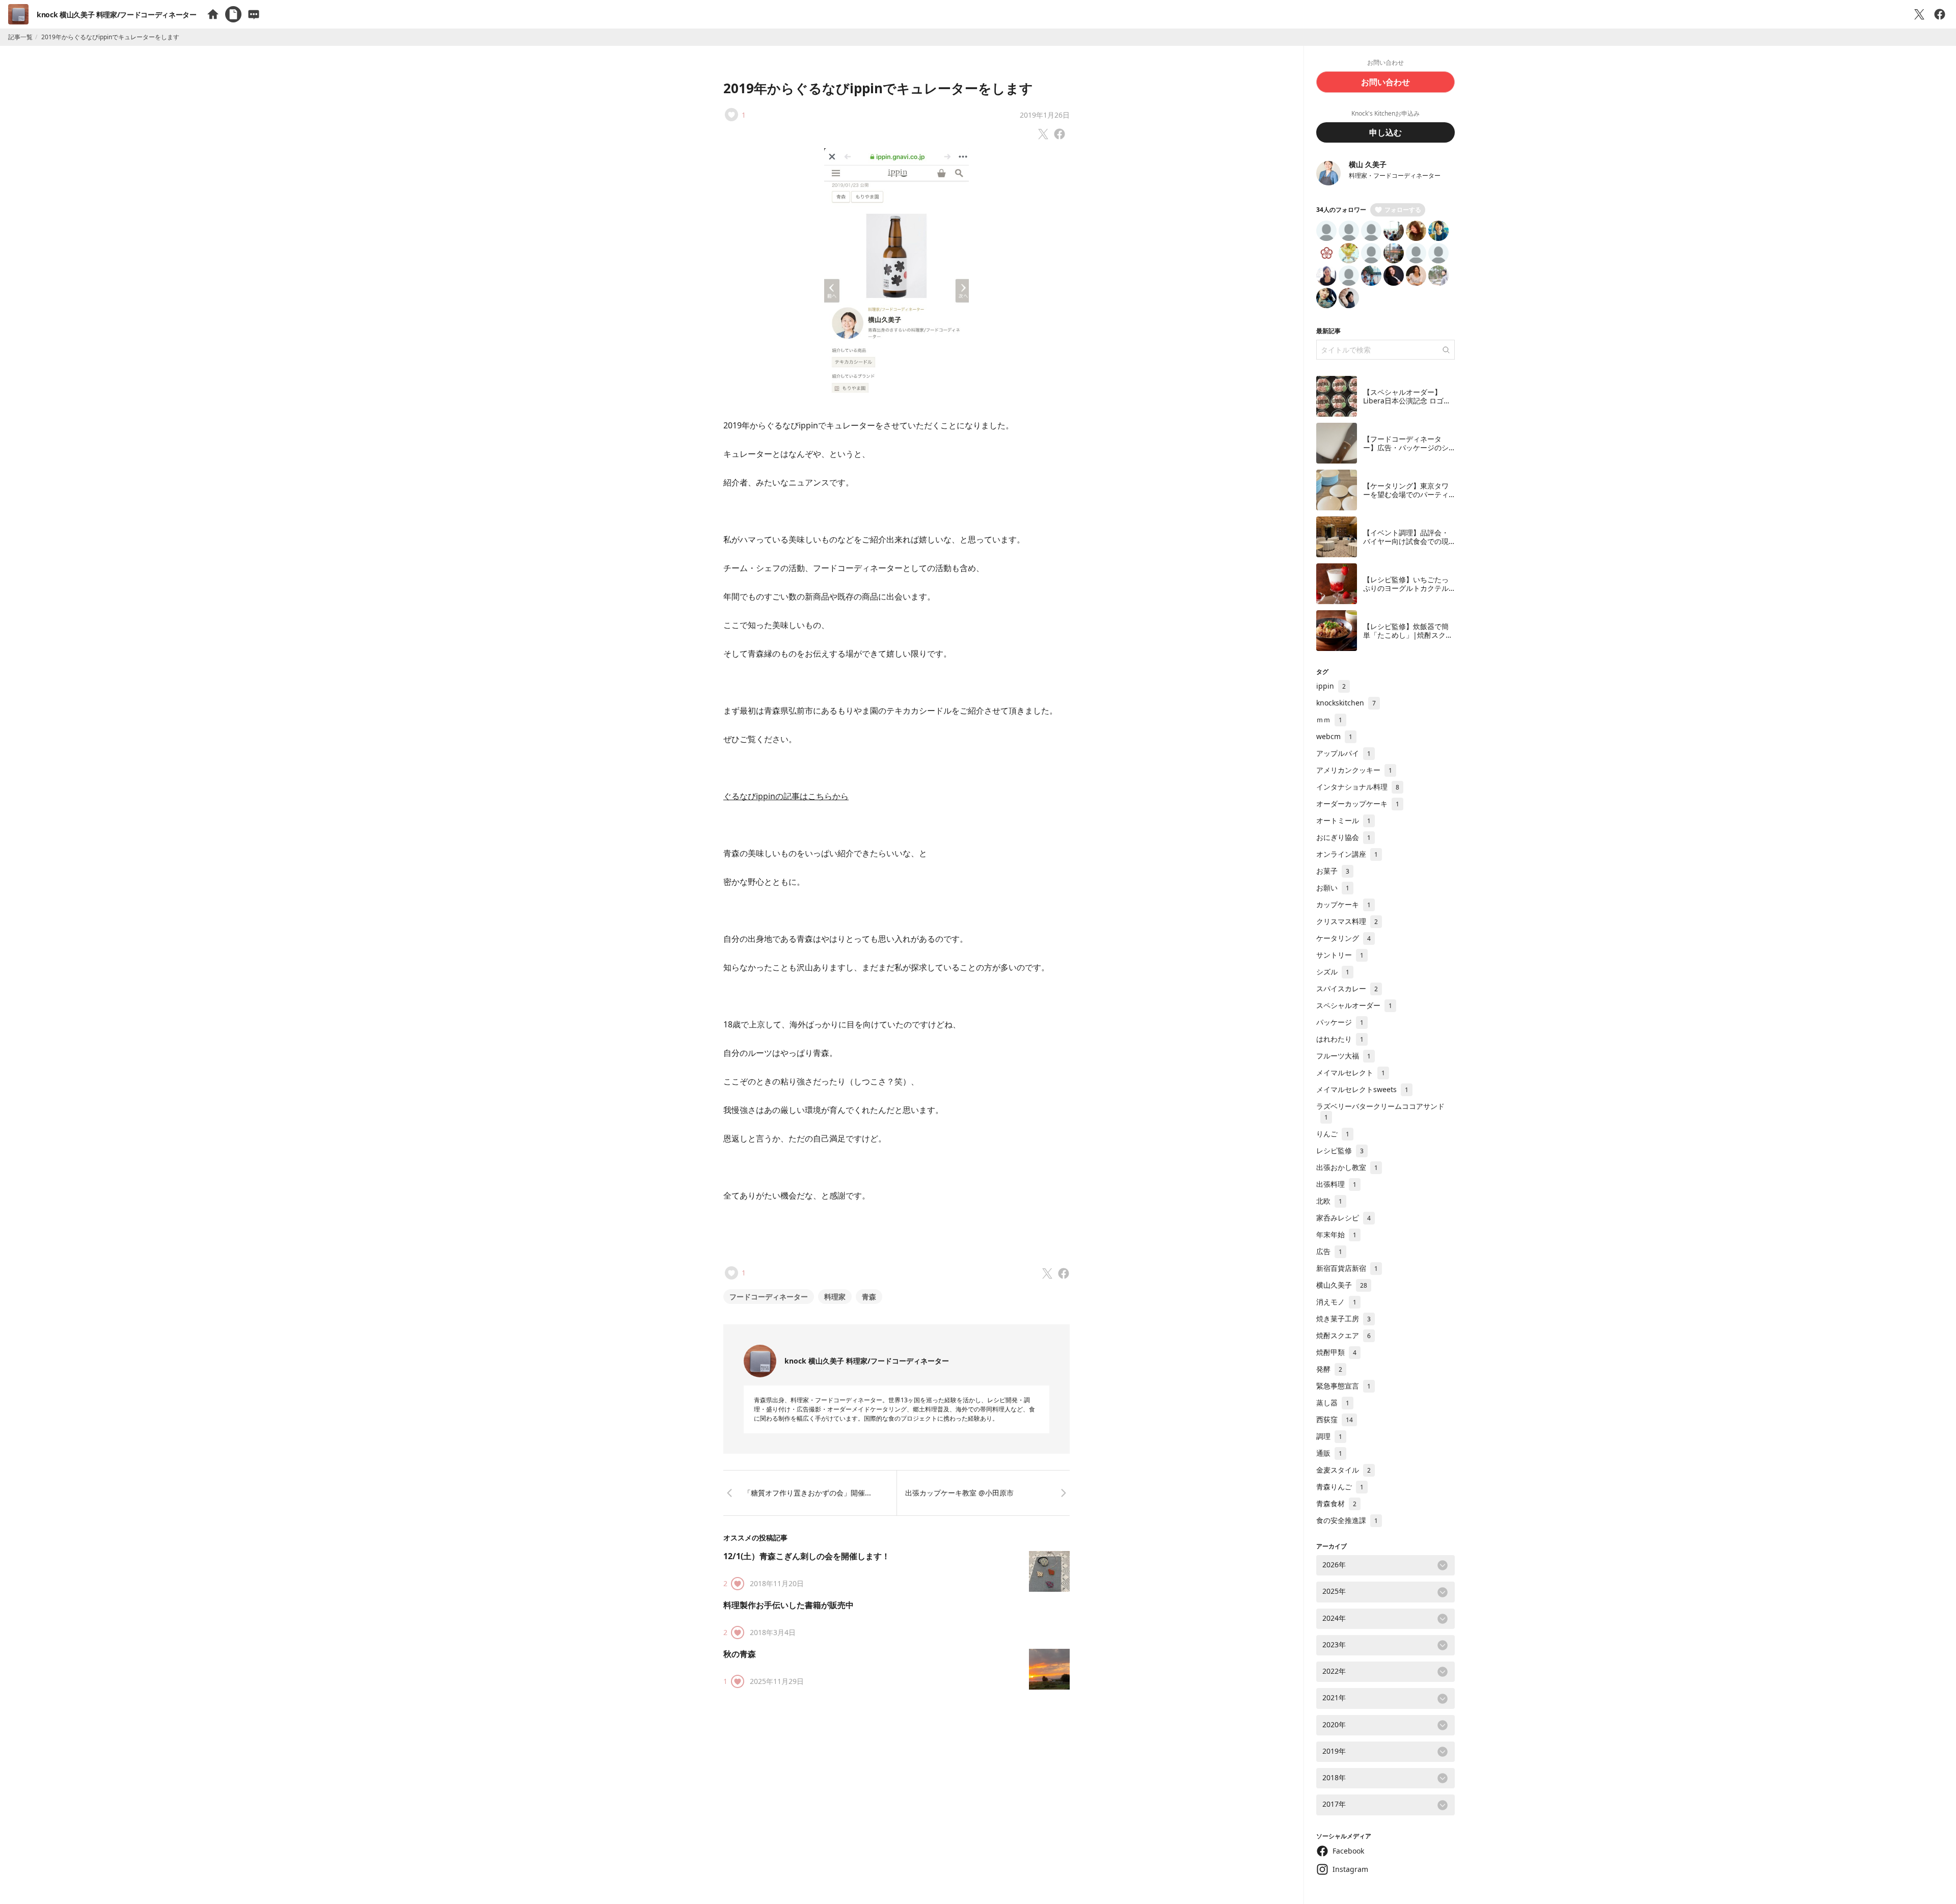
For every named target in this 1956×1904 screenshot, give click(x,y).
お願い (1333, 888)
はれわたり (1340, 1039)
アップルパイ (1343, 753)
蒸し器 (1333, 1403)
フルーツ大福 (1343, 1056)
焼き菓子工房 (1343, 1318)
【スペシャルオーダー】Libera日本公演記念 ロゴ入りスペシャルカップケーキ (1407, 401)
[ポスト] (1919, 14)
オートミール (1343, 820)
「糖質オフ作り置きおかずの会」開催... (807, 1493)
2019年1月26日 (1045, 115)
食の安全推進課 (1347, 1520)
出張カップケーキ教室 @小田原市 (959, 1493)
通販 (1329, 1453)
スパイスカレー (1347, 988)
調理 (1329, 1436)
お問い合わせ (1385, 82)
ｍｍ (1329, 719)
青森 (869, 1297)
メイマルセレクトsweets (1362, 1089)
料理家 (835, 1297)
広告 (1329, 1251)
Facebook (1348, 1851)
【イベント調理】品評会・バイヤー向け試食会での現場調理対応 (1406, 541)
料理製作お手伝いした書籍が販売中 (789, 1605)
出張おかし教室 (1347, 1167)
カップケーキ (1343, 904)
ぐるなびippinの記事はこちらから (786, 796)
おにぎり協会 (1343, 837)
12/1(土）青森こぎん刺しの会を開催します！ (807, 1556)
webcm (1334, 736)
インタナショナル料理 (1358, 787)
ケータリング (1343, 938)
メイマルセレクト (1351, 1072)
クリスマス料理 (1347, 921)
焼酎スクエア (1343, 1335)
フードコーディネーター (769, 1297)
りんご (1333, 1134)
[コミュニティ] (254, 14)
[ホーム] (213, 14)
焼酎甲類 (1336, 1352)
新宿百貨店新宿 (1347, 1268)
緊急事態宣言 (1343, 1386)
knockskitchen (1346, 703)
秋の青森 (740, 1654)
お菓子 (1333, 871)
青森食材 (1336, 1503)
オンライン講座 (1347, 854)
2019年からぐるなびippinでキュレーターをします (878, 88)
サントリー (1340, 955)
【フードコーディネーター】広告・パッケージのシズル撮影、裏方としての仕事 (1406, 452)
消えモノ (1336, 1302)
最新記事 (1328, 331)
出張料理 (1336, 1184)
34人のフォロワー (1341, 210)
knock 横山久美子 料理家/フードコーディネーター (117, 15)
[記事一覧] (233, 14)
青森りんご (1340, 1487)
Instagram (1350, 1869)
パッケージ (1340, 1022)
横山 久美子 (1368, 164)
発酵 (1329, 1369)
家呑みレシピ (1343, 1218)
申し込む (1385, 132)
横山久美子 (1342, 1285)
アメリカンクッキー (1354, 770)
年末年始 (1336, 1234)
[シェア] (1940, 14)
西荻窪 (1335, 1419)
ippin (1331, 686)
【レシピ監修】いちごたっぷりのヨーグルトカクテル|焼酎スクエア (1408, 588)
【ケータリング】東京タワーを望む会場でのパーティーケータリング (1406, 495)
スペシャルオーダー (1354, 1005)
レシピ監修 (1340, 1150)
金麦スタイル (1343, 1470)
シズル (1333, 972)
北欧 (1329, 1201)
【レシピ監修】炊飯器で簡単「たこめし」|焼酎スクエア (1408, 635)
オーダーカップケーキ (1358, 804)
